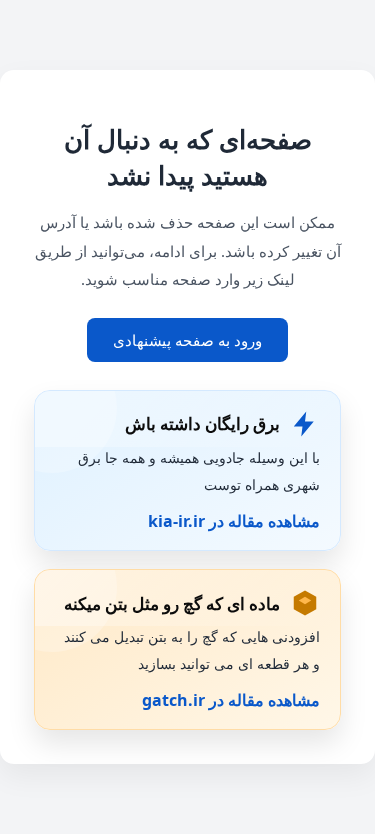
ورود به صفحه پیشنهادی (187, 340)
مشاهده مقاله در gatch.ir (231, 700)
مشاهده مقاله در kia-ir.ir (234, 521)
